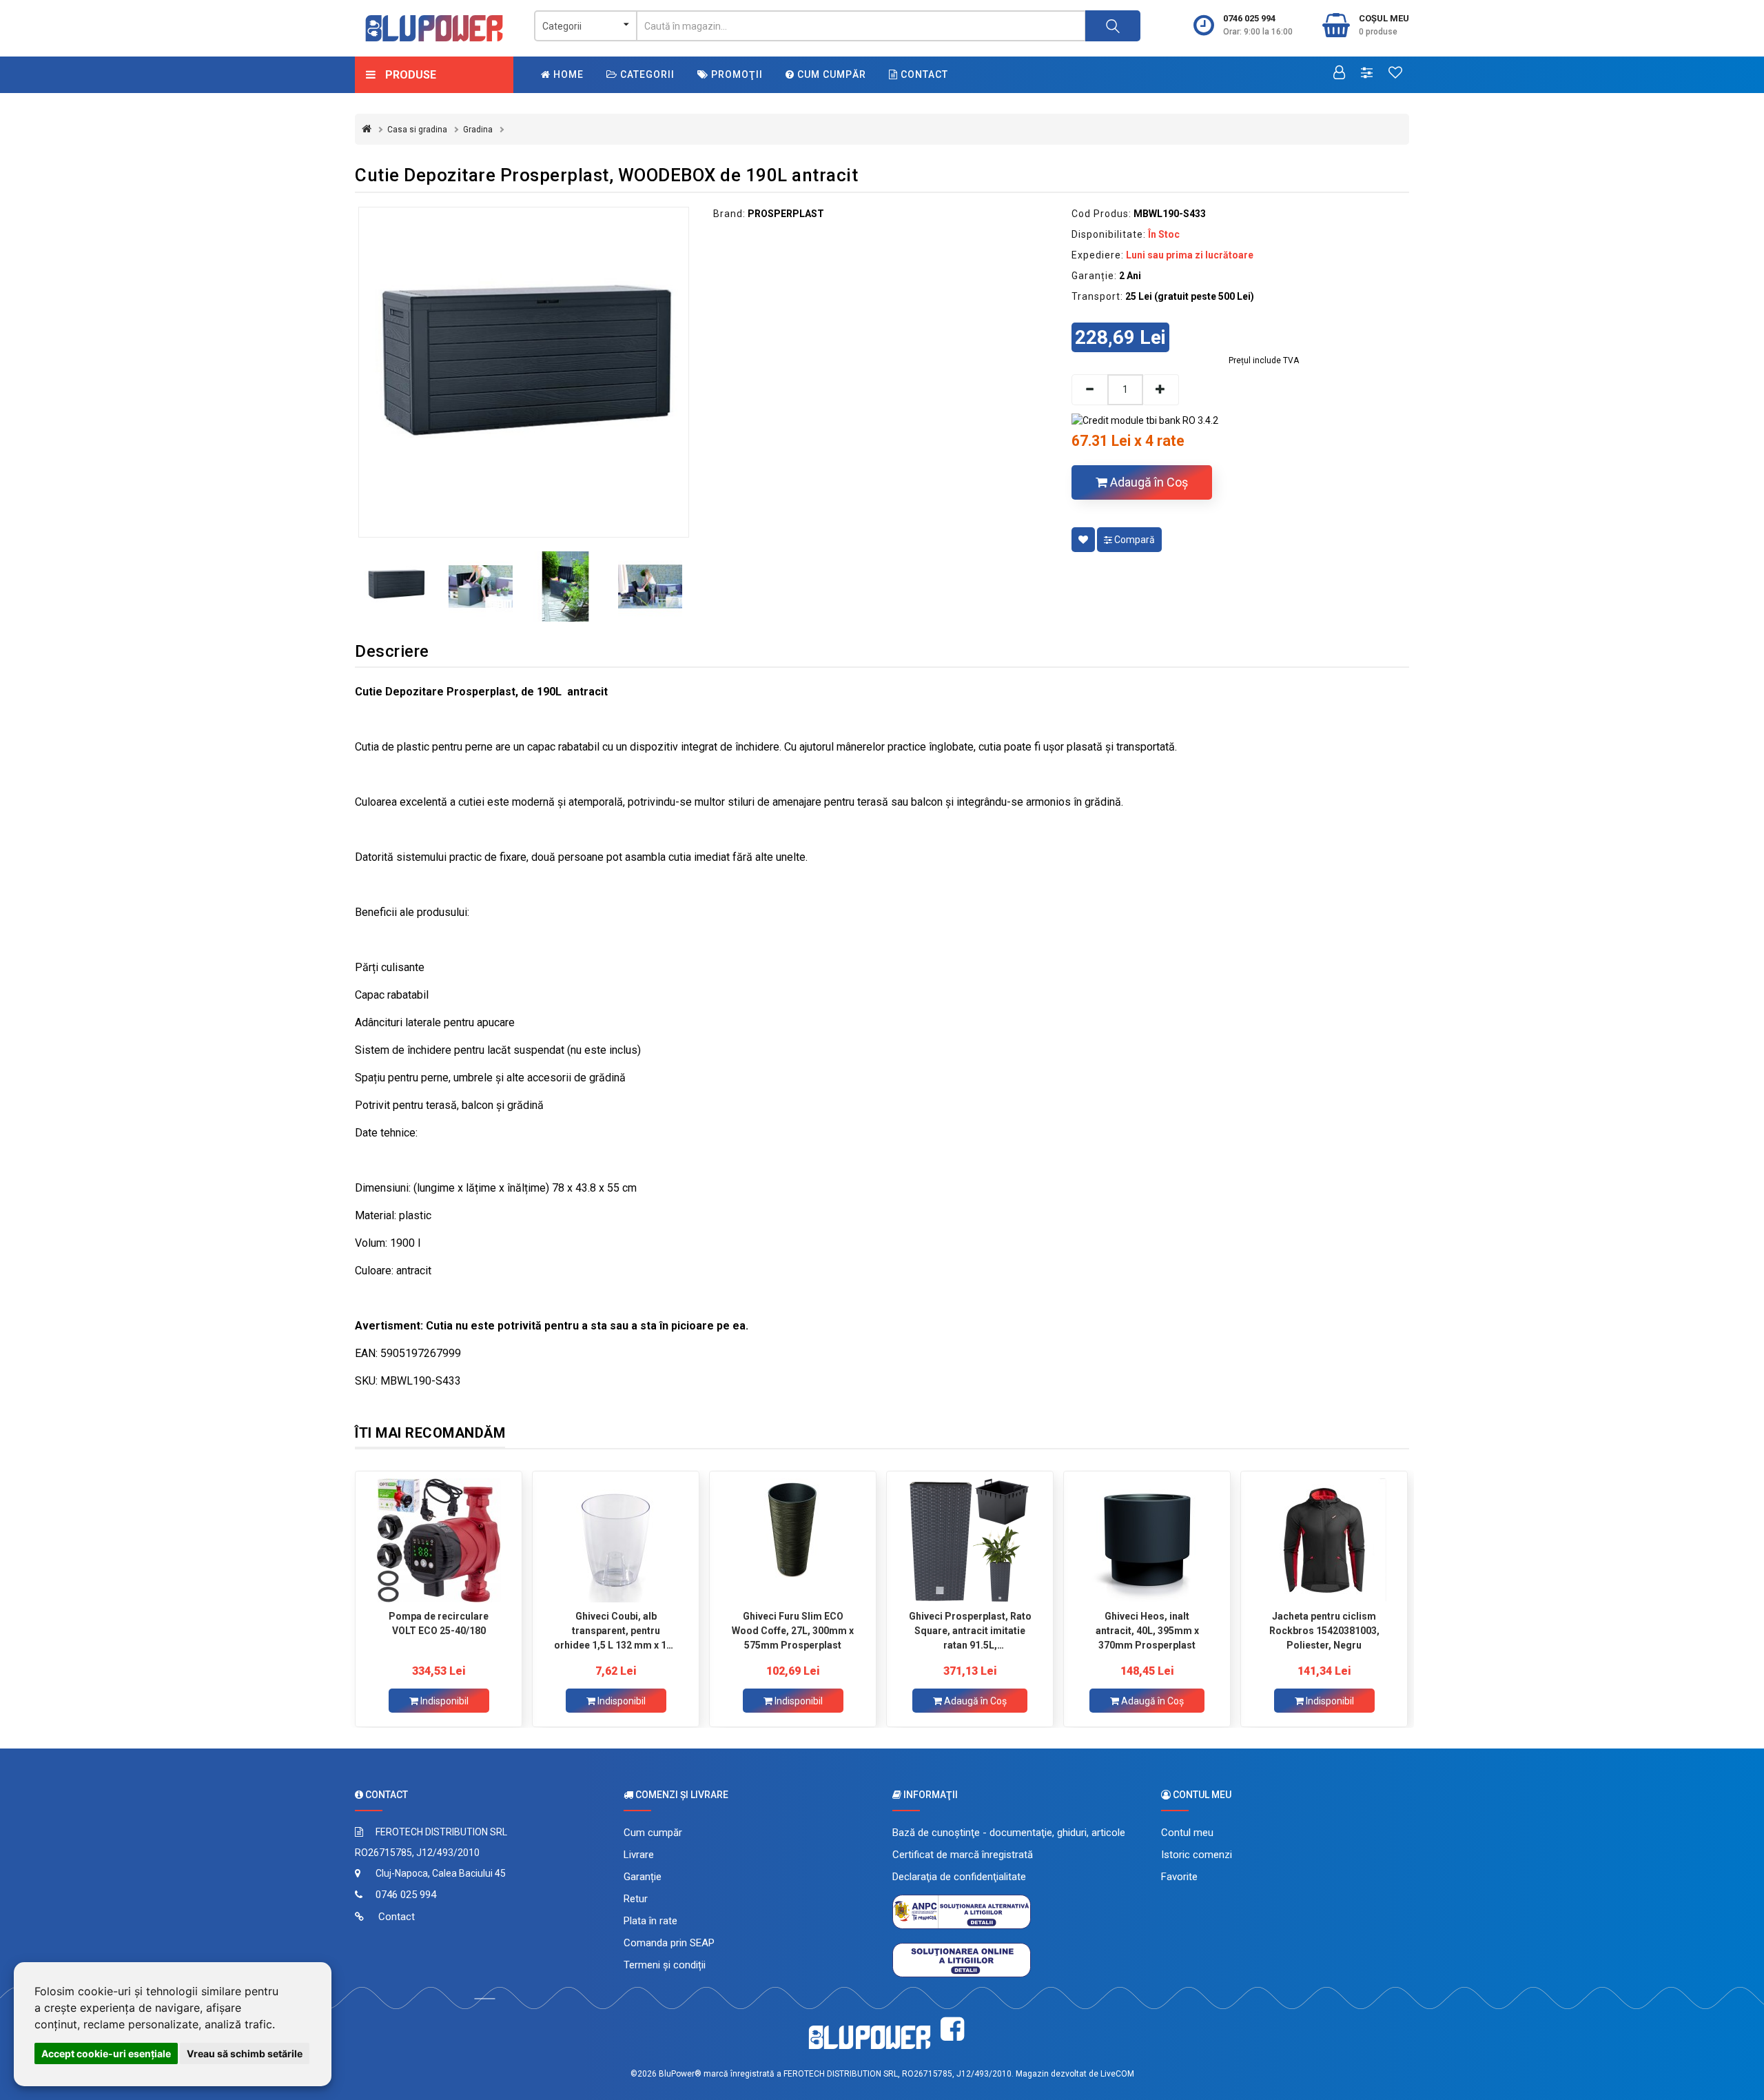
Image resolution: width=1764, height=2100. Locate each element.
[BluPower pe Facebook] (952, 2029)
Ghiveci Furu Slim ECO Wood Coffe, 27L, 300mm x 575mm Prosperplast (793, 1631)
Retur (636, 1899)
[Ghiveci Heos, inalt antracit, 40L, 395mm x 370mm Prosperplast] (1147, 1540)
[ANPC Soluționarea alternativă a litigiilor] (962, 1911)
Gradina (478, 130)
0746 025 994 (1249, 18)
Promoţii (736, 74)
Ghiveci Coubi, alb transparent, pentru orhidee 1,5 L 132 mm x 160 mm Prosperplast (616, 1631)
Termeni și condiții (665, 1965)
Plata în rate (650, 1921)
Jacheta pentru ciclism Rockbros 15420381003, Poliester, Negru (1324, 1631)
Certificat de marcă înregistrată (963, 1855)
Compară (1134, 540)
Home (567, 74)
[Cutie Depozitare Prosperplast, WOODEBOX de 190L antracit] (524, 372)
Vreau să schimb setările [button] (245, 2053)
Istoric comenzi (1197, 1855)
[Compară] (1367, 74)
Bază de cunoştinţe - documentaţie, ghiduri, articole (1009, 1833)
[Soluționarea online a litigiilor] (962, 1959)
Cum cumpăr (830, 74)
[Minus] (1089, 390)
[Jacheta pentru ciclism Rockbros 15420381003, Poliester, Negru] (1324, 1540)
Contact (923, 74)
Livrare (639, 1855)
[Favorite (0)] (1395, 74)
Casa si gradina (417, 130)
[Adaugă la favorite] (1083, 540)
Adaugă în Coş (1148, 482)
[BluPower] (434, 28)
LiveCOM (1117, 2074)
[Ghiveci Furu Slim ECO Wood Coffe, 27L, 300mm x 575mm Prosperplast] (793, 1540)
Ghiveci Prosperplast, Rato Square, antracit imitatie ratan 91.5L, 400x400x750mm (970, 1631)
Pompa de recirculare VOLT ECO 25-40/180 (439, 1623)
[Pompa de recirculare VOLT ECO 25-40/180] (439, 1540)
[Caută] (1113, 26)
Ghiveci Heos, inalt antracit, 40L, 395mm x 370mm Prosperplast (1147, 1631)
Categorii (646, 74)
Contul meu (1187, 1833)
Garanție (643, 1877)
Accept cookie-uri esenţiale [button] (106, 2053)
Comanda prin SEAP (669, 1943)
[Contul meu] (1339, 74)
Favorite (1179, 1877)
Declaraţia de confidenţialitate (959, 1877)
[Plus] (1161, 390)
